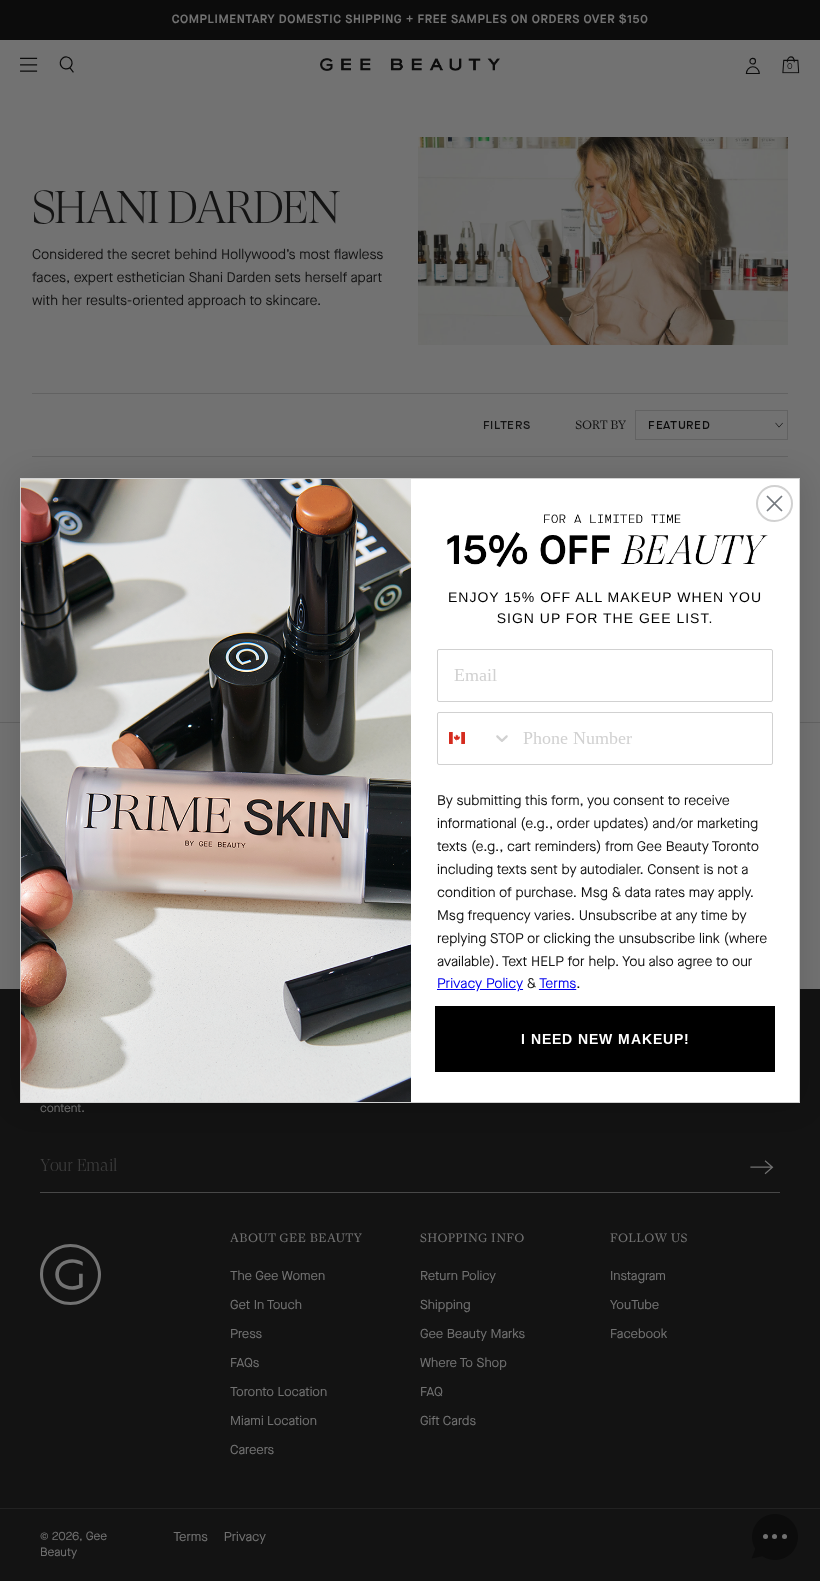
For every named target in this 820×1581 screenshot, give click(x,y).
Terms (557, 983)
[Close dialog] (774, 503)
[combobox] (475, 738)
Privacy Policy (480, 983)
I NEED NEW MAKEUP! (605, 1039)
